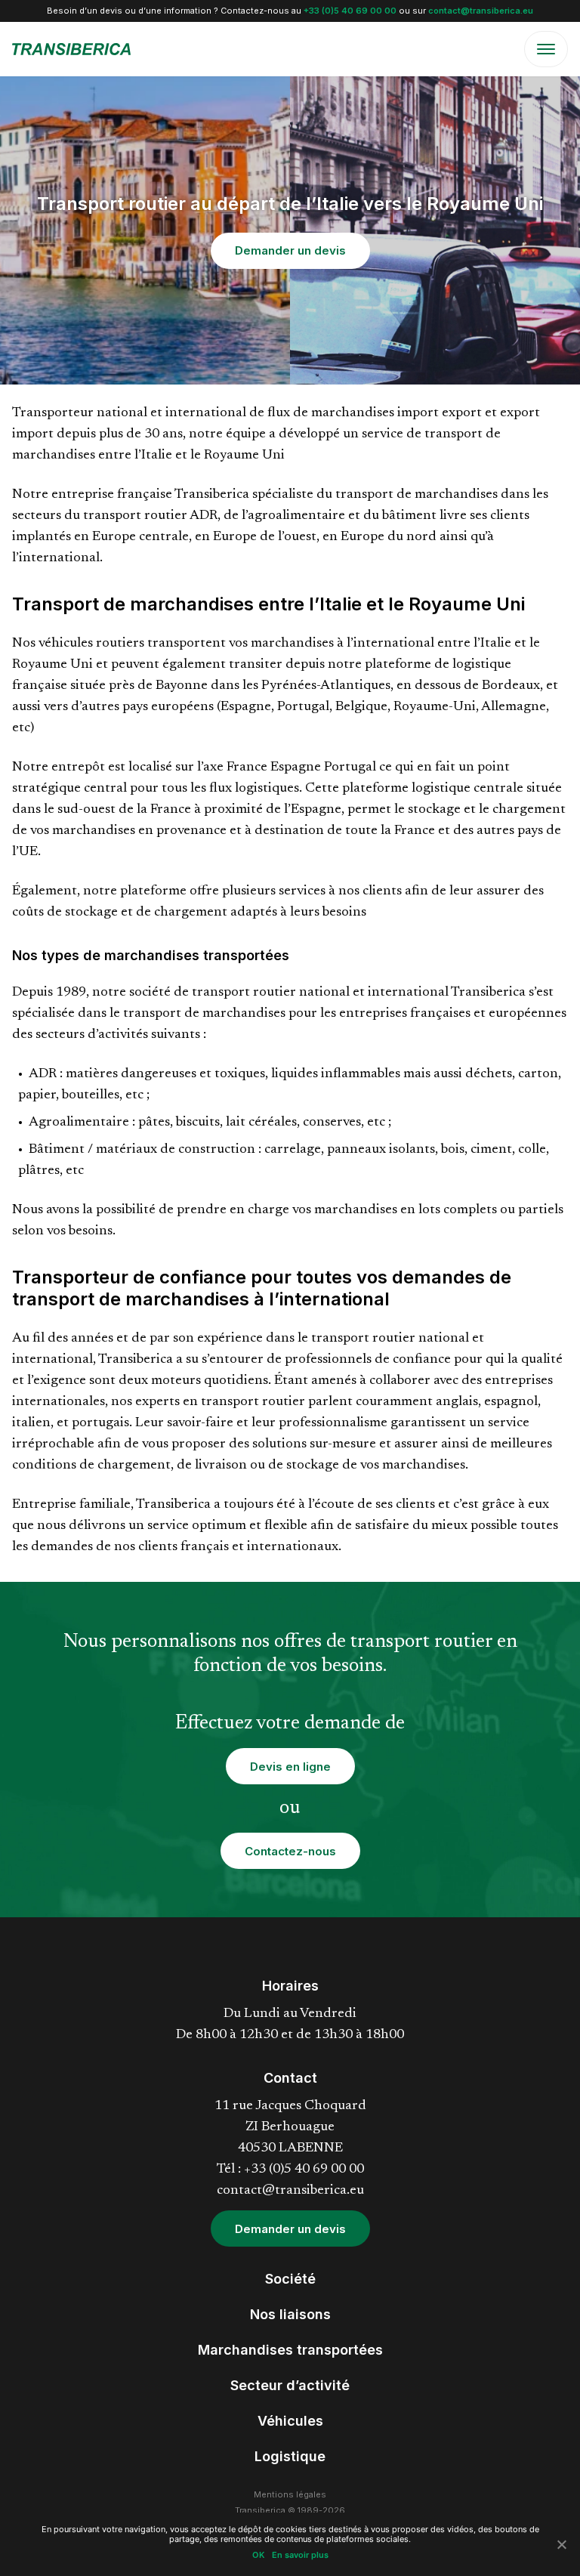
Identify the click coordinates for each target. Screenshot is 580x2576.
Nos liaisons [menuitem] (290, 2314)
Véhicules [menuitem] (290, 2421)
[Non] (561, 2544)
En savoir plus (300, 2555)
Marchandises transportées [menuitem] (290, 2350)
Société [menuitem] (290, 2279)
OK (258, 2555)
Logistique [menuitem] (290, 2456)
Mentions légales (290, 2494)
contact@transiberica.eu (481, 11)
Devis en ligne (290, 1767)
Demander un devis (290, 250)
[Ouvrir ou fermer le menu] (546, 49)
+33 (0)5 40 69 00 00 (350, 11)
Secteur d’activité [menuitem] (290, 2385)
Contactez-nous (290, 1851)
